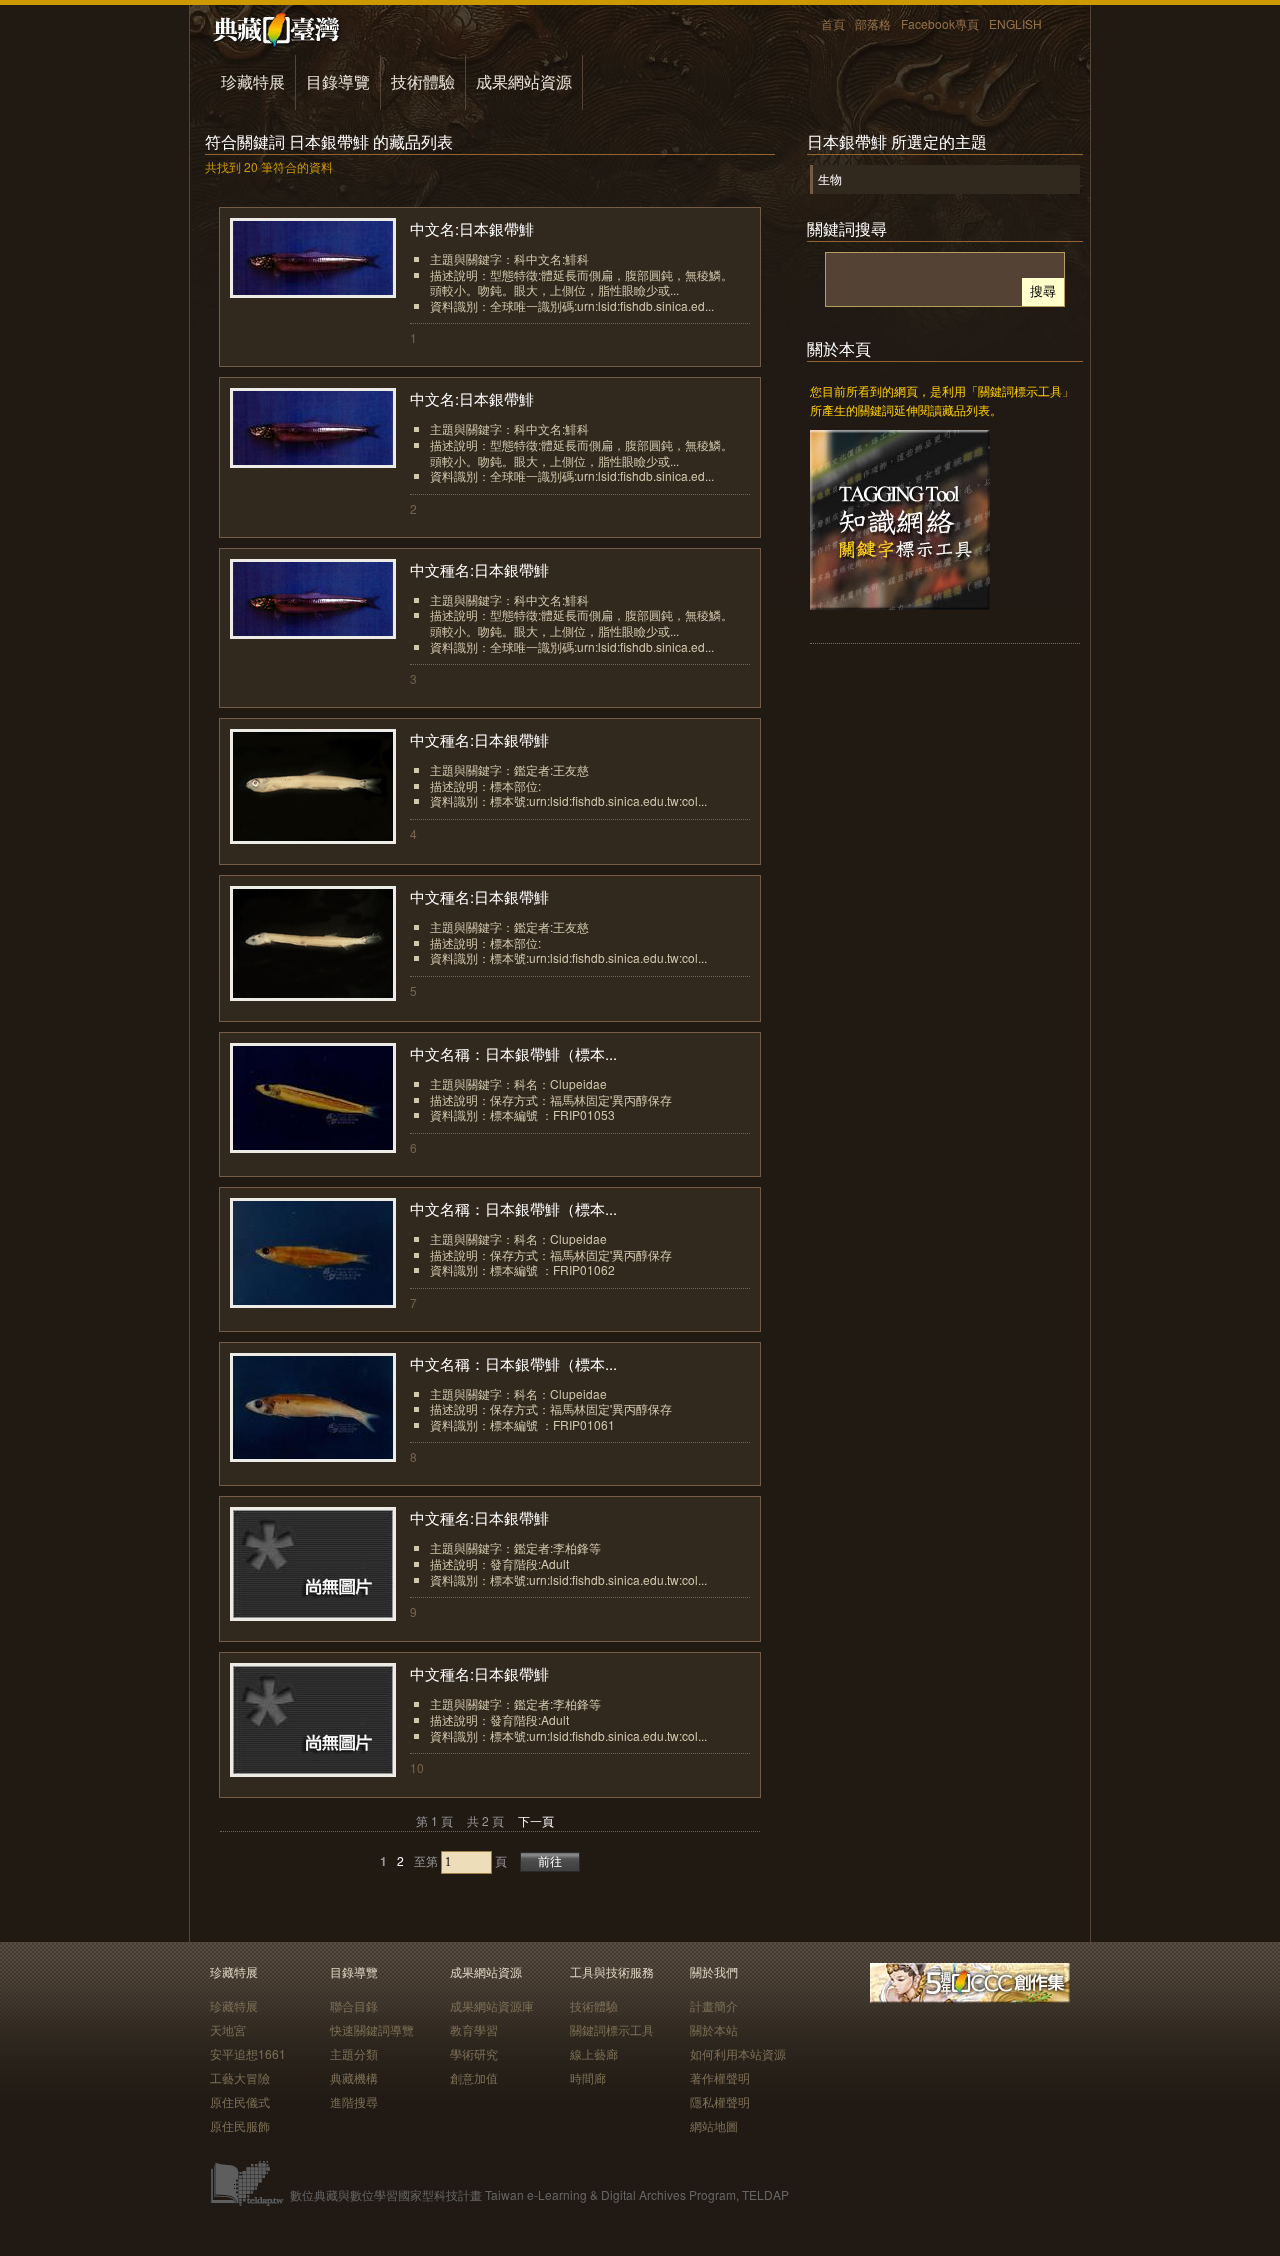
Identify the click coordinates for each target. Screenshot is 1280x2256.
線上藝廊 (594, 2053)
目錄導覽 (338, 81)
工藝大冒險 (240, 2077)
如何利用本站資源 (738, 2053)
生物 (830, 178)
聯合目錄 (354, 2005)
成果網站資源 (524, 81)
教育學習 (474, 2029)
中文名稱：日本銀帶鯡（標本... (513, 1053)
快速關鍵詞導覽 (372, 2029)
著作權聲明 (720, 2077)
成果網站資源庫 (492, 2005)
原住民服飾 (240, 2125)
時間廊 (588, 2077)
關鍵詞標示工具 (612, 2029)
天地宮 (228, 2029)
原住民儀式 (240, 2101)
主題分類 (354, 2053)
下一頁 (536, 1820)
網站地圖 (714, 2125)
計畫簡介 (714, 2005)
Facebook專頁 (940, 23)
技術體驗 (423, 81)
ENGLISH (1015, 23)
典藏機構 (354, 2077)
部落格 (873, 23)
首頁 (833, 23)
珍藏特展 (253, 81)
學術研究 (474, 2053)
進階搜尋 (354, 2101)
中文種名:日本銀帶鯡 (479, 569)
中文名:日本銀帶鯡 (472, 228)
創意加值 (474, 2077)
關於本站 (714, 2029)
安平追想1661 (248, 2053)
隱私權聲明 (720, 2101)
